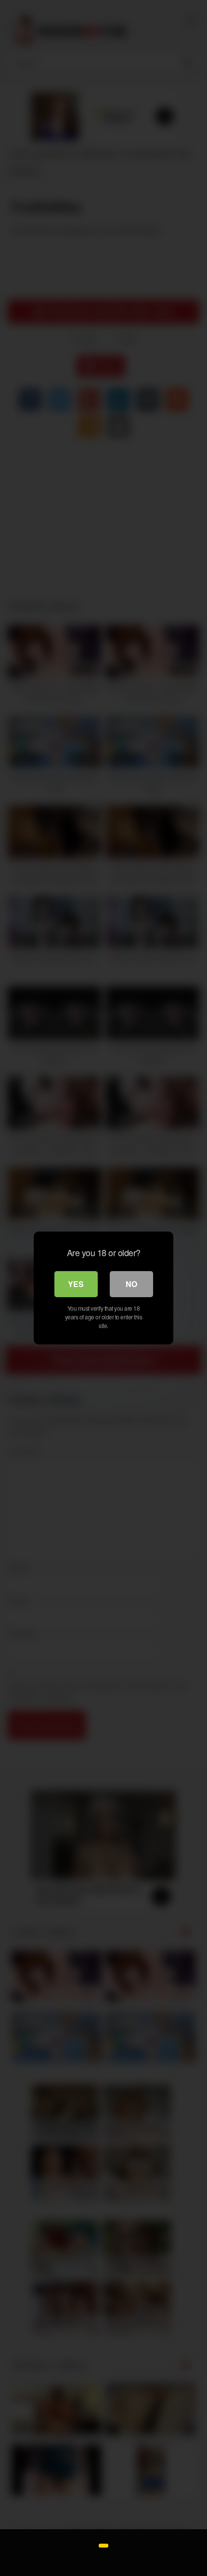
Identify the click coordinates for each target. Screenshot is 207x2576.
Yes (76, 1284)
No (131, 1284)
